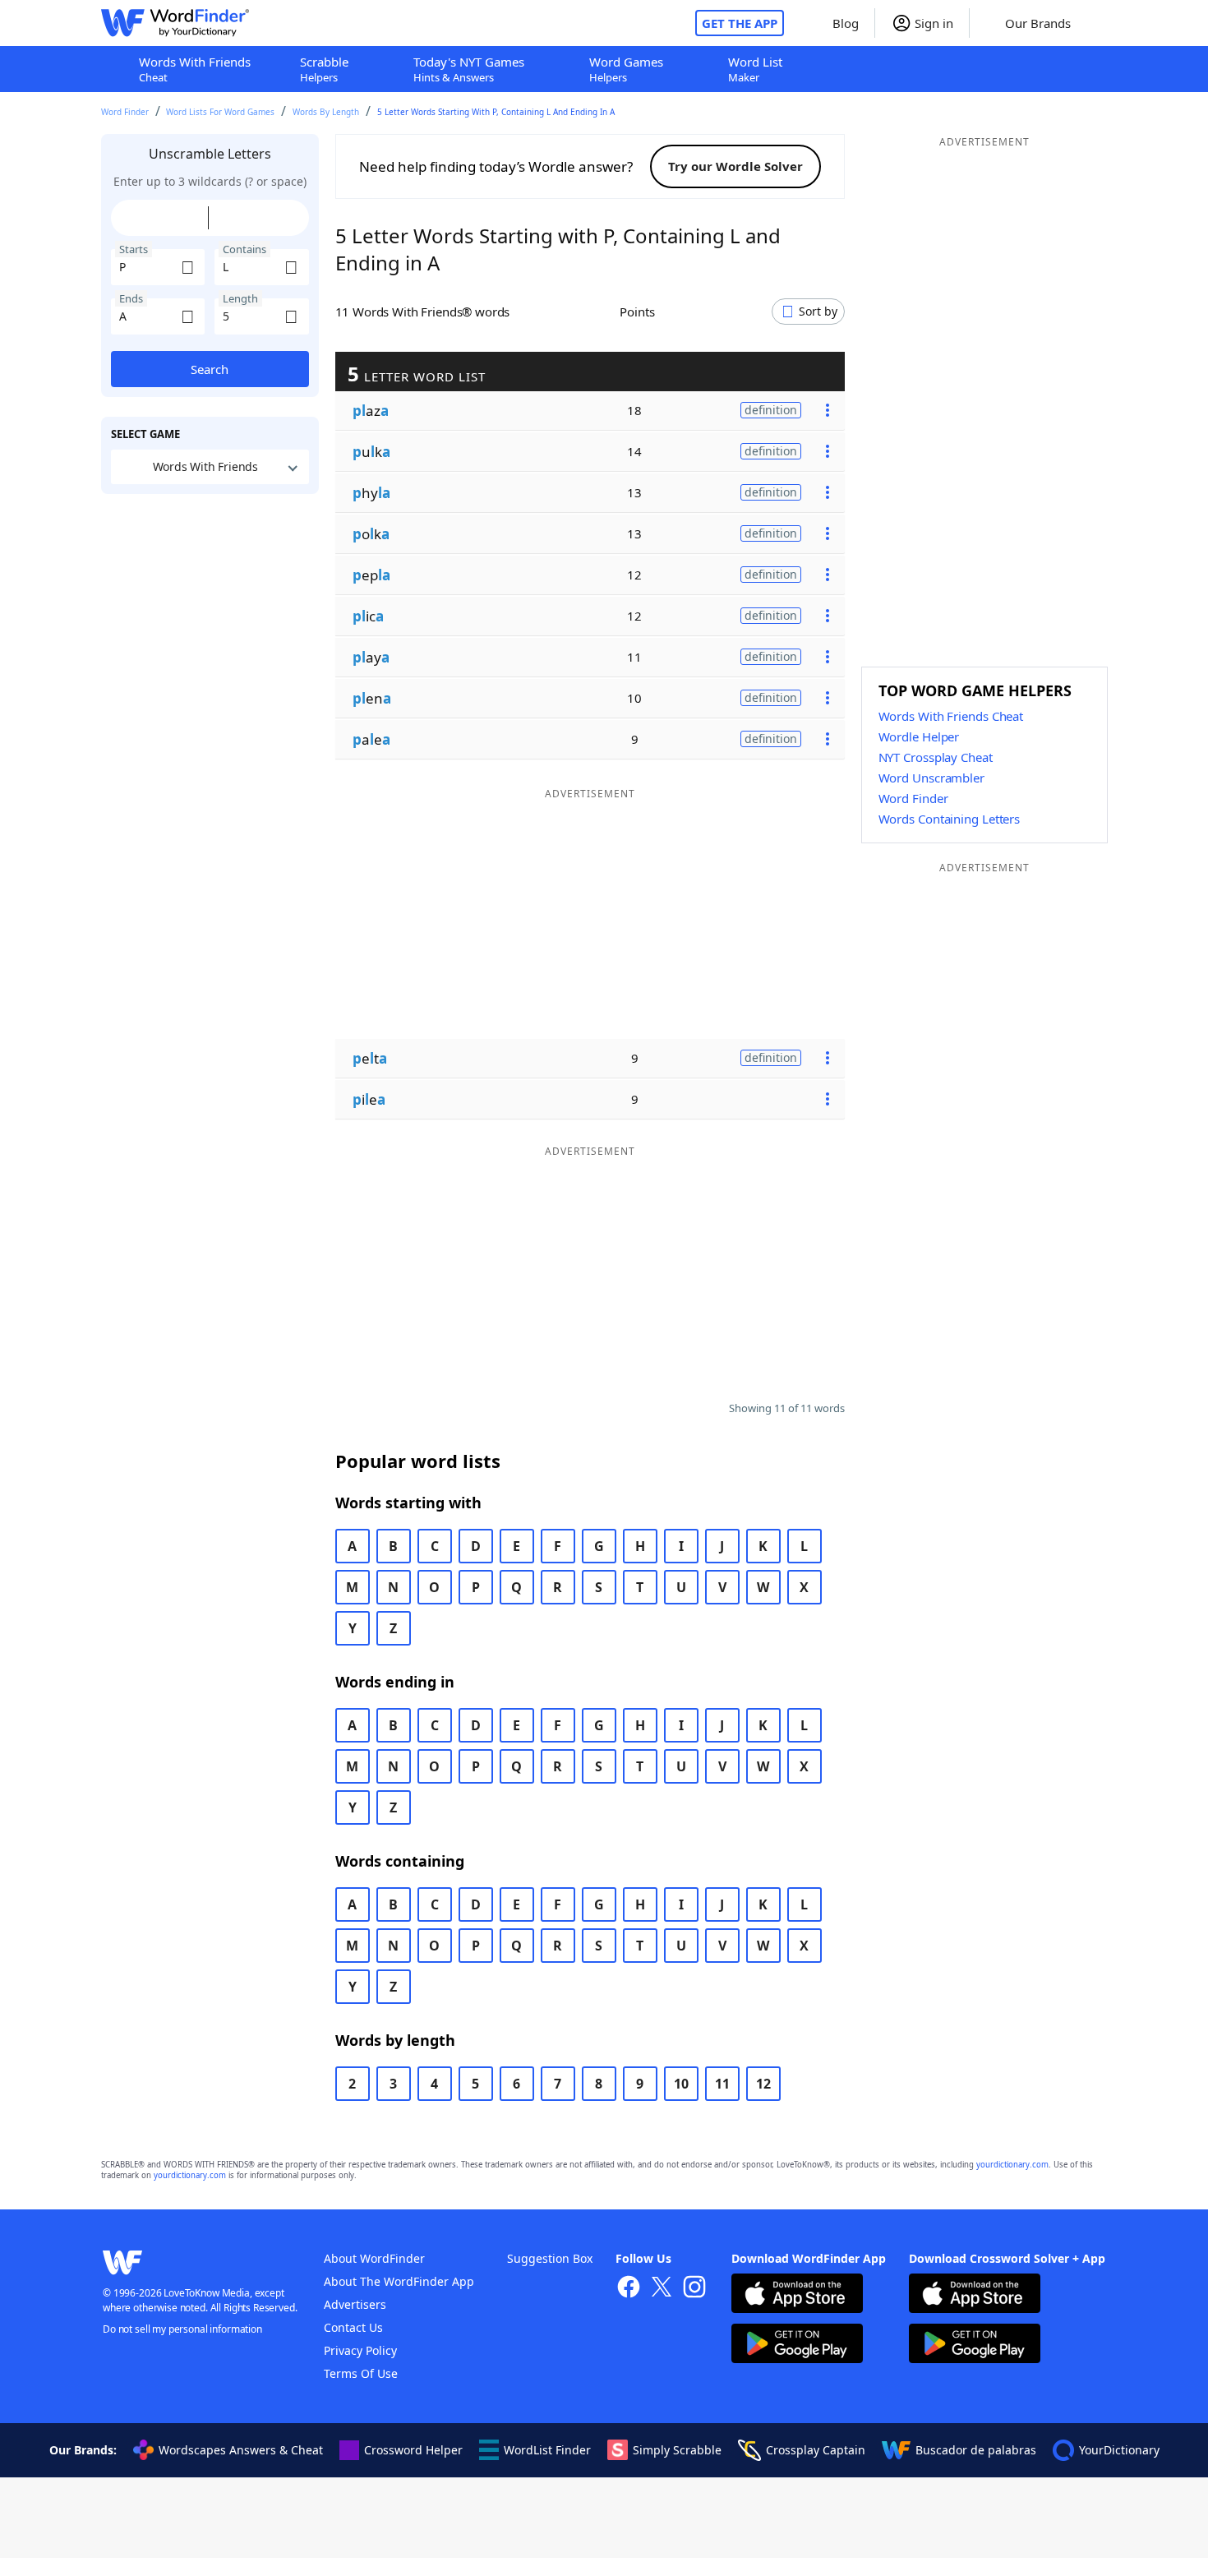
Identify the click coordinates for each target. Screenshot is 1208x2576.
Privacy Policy (360, 2350)
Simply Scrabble (677, 2450)
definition (771, 410)
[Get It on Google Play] (797, 2345)
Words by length (326, 112)
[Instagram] (694, 2289)
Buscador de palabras (976, 2450)
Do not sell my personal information (182, 2329)
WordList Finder (547, 2450)
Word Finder (125, 112)
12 (763, 2084)
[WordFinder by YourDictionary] (175, 23)
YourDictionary (1119, 2450)
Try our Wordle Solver (735, 166)
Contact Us (353, 2327)
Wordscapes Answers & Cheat (241, 2450)
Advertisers (355, 2304)
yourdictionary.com (1012, 2165)
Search (210, 369)
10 (681, 2084)
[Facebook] (629, 2289)
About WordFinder (374, 2258)
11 (722, 2084)
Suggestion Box (550, 2258)
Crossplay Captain (816, 2450)
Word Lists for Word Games (220, 112)
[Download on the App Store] (797, 2295)
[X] (662, 2289)
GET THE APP (740, 23)
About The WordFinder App (399, 2281)
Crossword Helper (413, 2450)
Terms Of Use (361, 2373)
